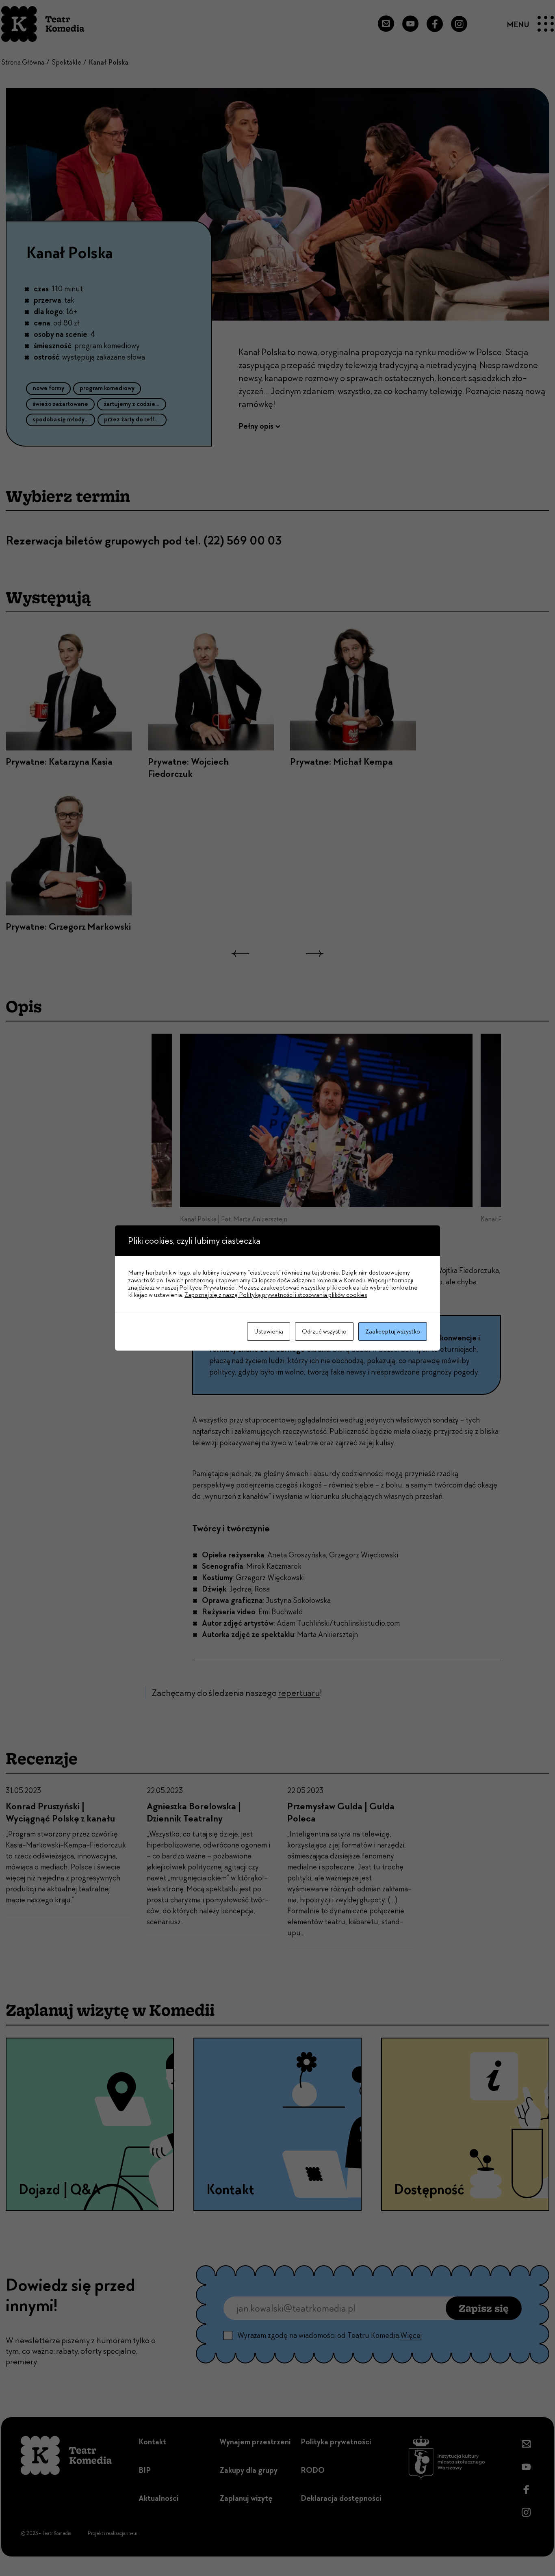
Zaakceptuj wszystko (393, 1331)
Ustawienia (269, 1331)
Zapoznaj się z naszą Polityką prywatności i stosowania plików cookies (276, 1295)
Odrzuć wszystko (324, 1331)
